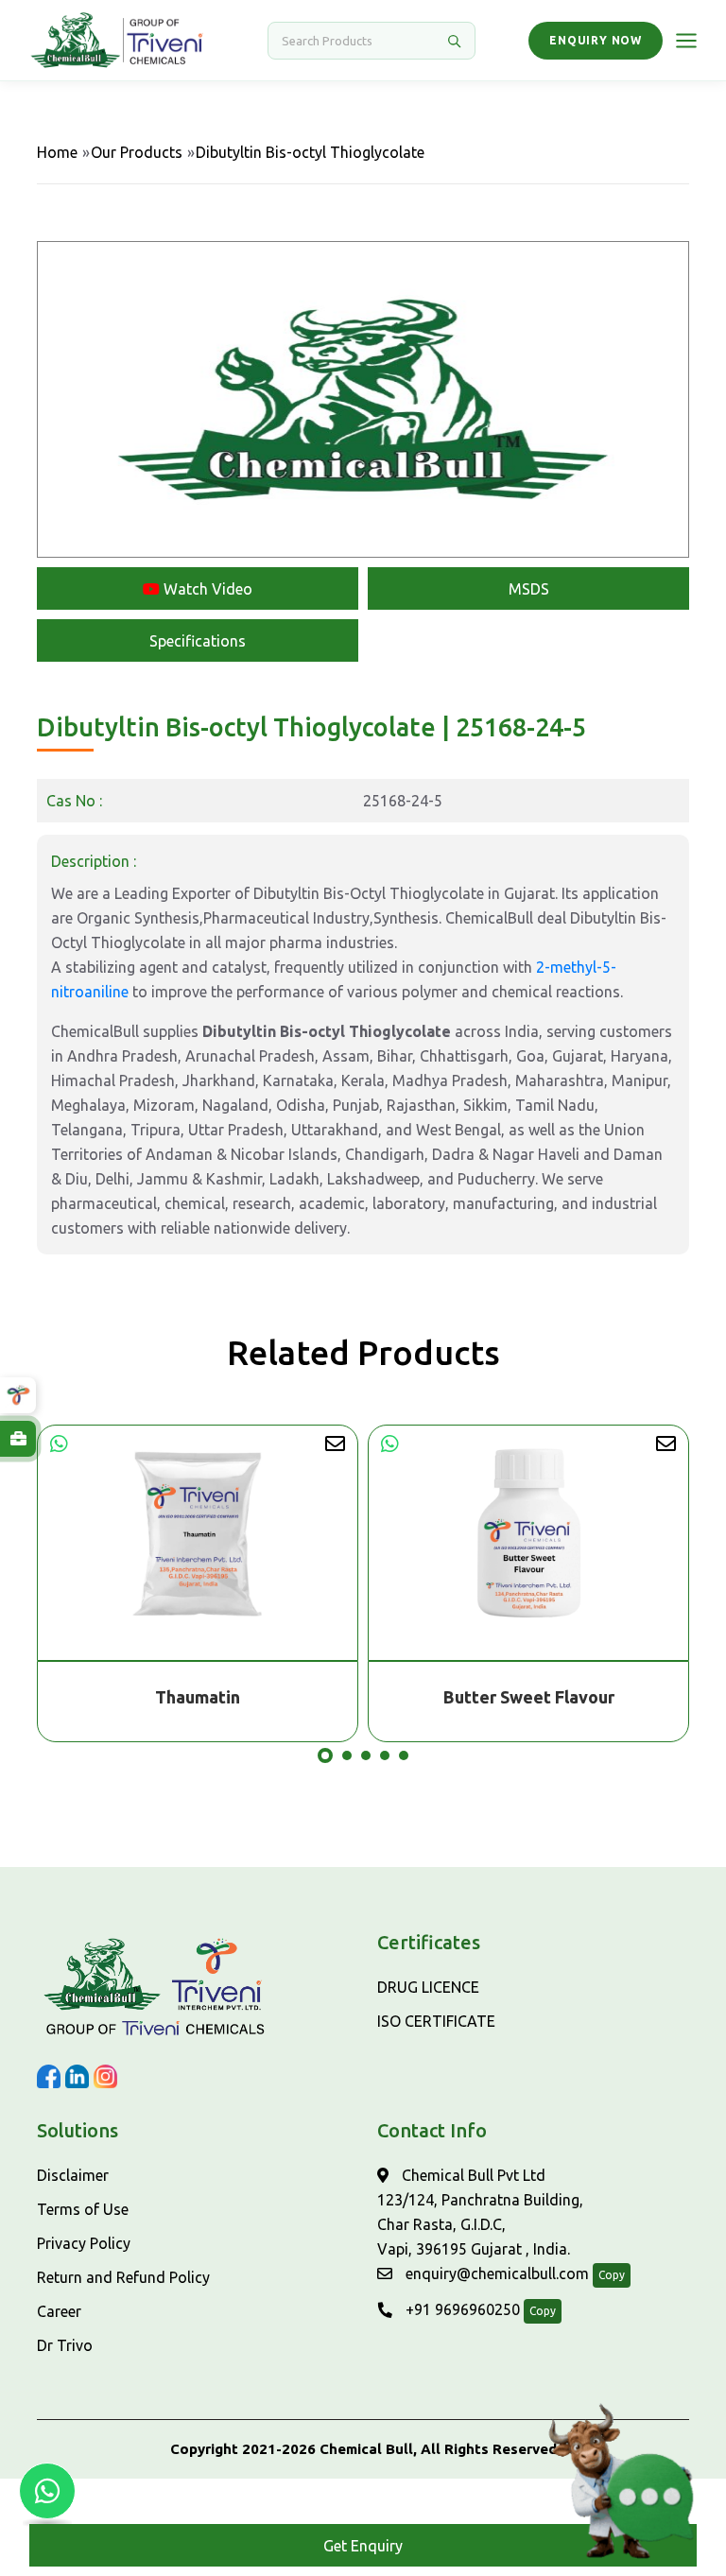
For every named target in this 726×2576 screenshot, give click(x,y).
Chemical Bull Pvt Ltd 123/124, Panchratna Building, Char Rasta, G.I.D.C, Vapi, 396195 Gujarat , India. (480, 2212)
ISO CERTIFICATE (436, 2021)
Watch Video (206, 589)
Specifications (198, 641)
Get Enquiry (363, 2546)
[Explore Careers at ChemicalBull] (18, 1439)
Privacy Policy (84, 2243)
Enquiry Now (596, 40)
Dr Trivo (65, 2345)
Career (59, 2311)
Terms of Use (83, 2209)
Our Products (137, 152)
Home (57, 152)
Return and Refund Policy (123, 2277)
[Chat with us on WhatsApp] (47, 2491)
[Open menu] (686, 41)
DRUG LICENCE (428, 1987)
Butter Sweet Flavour (198, 1697)
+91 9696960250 (461, 2309)
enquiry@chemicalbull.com (495, 2273)
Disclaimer (73, 2175)
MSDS (529, 589)
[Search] (454, 41)
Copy (612, 2275)
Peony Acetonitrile (528, 1697)
